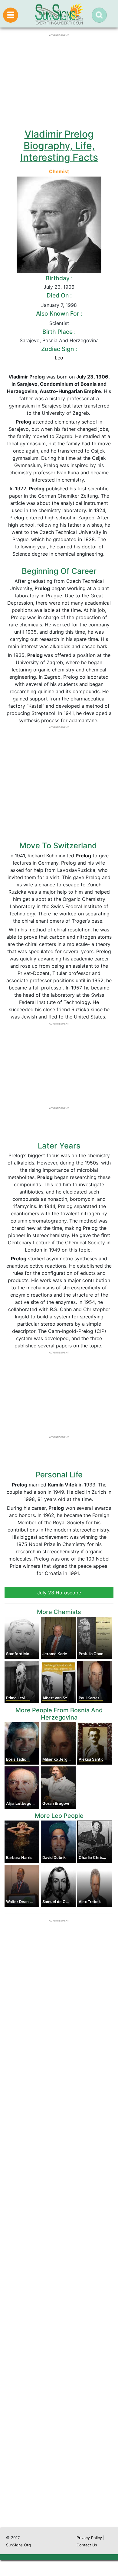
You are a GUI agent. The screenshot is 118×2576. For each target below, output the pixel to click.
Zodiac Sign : (59, 349)
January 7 (52, 305)
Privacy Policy (89, 2538)
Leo (59, 358)
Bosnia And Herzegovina (70, 340)
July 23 (52, 287)
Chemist (59, 171)
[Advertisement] (59, 2270)
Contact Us (87, 2545)
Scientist (59, 323)
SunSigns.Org (18, 2545)
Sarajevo (30, 340)
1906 (69, 287)
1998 (71, 305)
